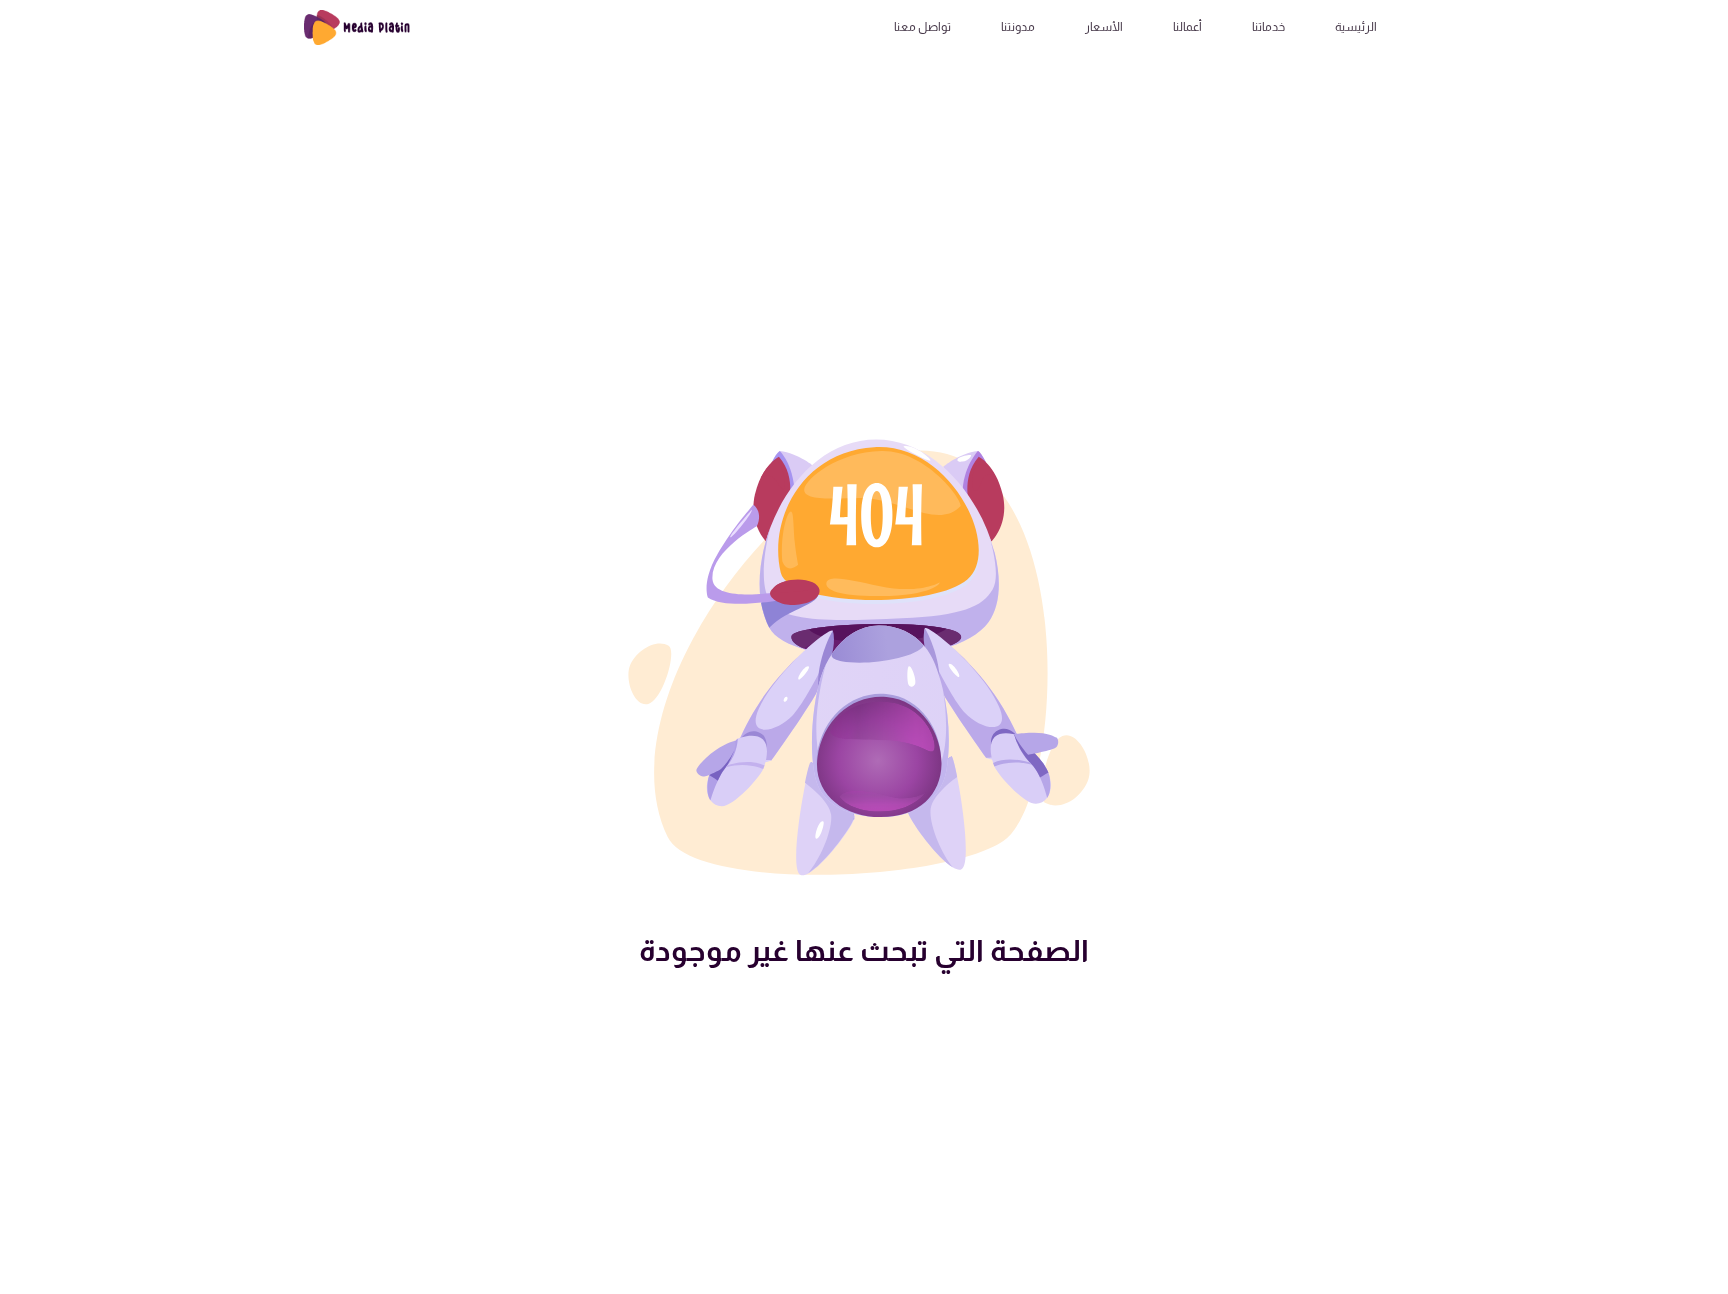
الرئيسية (1356, 27)
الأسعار (1104, 27)
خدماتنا (1268, 27)
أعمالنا (1187, 27)
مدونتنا (1018, 27)
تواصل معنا (922, 27)
